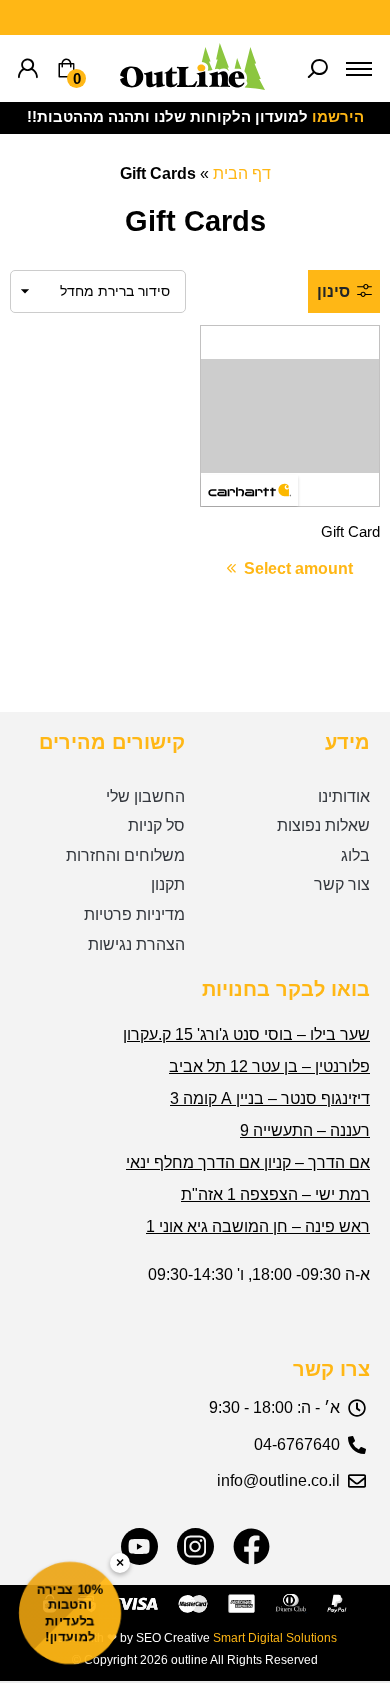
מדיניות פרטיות (134, 914)
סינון (333, 291)
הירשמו (338, 117)
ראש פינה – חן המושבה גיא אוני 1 (258, 1226)
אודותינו (344, 796)
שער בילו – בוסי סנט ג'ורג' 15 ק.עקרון (246, 1034)
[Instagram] (195, 1546)
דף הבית (242, 173)
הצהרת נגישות (136, 944)
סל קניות (156, 825)
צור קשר (342, 884)
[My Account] (28, 69)
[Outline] (192, 84)
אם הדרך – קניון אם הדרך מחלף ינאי (248, 1162)
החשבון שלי (145, 796)
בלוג (355, 855)
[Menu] (359, 68)
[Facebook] (251, 1546)
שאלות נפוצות (323, 825)
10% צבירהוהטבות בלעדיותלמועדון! (70, 1613)
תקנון (168, 884)
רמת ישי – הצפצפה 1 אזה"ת (275, 1194)
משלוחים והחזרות (125, 855)
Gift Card (350, 532)
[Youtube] (139, 1546)
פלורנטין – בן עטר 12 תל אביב (269, 1066)
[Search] (318, 69)
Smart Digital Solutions (275, 1638)
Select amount (298, 568)
